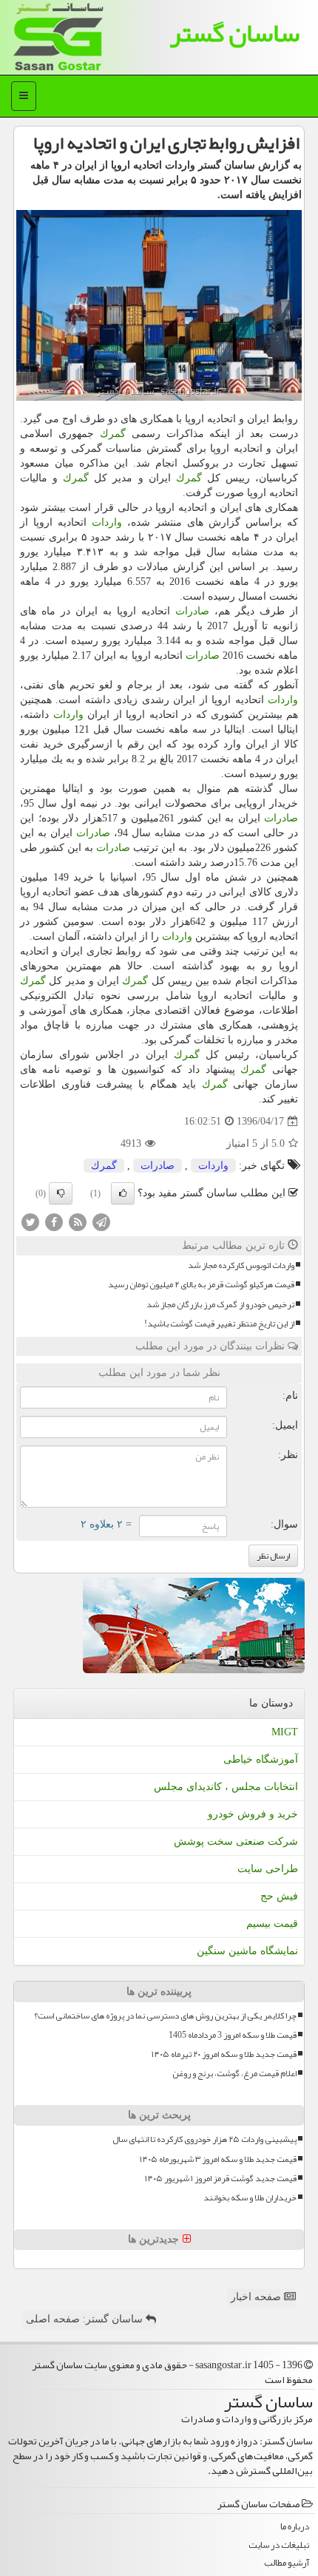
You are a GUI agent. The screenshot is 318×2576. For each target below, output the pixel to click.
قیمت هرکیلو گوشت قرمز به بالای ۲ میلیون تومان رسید (201, 1285)
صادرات (192, 611)
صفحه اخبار (257, 2297)
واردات (107, 522)
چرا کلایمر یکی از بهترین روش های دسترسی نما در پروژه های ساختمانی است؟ (165, 2016)
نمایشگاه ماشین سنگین (247, 1951)
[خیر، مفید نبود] (61, 1193)
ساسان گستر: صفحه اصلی (86, 2319)
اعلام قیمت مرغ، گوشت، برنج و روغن (234, 2074)
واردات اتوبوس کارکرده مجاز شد (241, 1265)
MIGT (285, 1732)
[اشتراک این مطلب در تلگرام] (101, 1222)
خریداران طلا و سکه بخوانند (250, 2198)
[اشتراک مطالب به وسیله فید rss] (78, 1222)
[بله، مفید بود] (123, 1193)
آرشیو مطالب (287, 2563)
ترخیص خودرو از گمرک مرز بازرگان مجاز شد (220, 1305)
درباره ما (295, 2527)
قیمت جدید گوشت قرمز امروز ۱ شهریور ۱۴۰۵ (221, 2179)
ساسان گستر (234, 33)
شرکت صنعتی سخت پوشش (236, 1841)
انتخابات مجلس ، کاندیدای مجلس (226, 1787)
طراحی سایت (268, 1869)
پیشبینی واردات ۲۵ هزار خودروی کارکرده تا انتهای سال (204, 2139)
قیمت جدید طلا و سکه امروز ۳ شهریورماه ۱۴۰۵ (218, 2159)
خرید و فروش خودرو (253, 1814)
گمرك (113, 434)
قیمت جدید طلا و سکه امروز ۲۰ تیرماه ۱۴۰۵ (224, 2054)
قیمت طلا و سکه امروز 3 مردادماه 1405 (233, 2035)
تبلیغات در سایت (279, 2545)
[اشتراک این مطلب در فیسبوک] (54, 1222)
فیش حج (279, 1896)
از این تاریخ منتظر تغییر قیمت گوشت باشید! (219, 1324)
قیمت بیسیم (272, 1923)
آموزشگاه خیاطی (261, 1759)
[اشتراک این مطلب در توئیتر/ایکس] (30, 1222)
